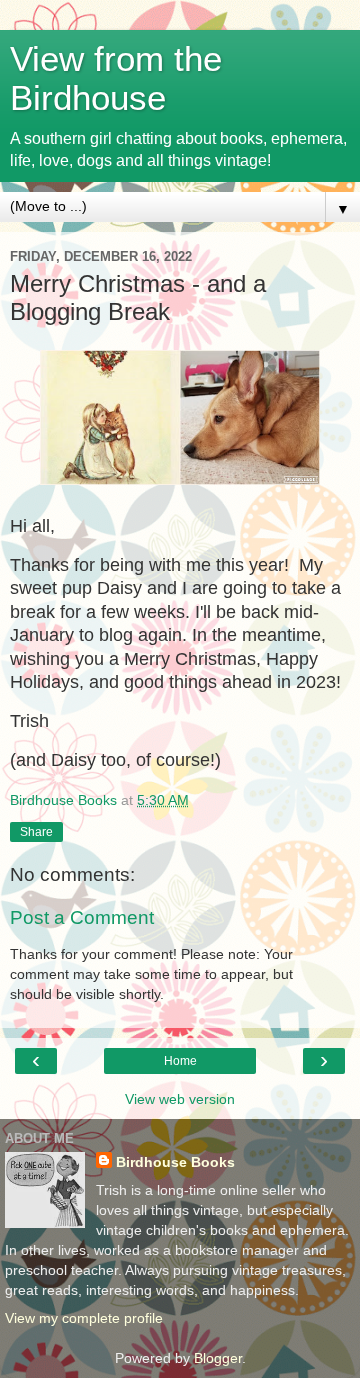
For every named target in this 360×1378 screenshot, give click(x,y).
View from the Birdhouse (116, 78)
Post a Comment (82, 917)
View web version (180, 1099)
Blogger (218, 1358)
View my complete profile (84, 1318)
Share (36, 832)
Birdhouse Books (175, 1162)
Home (180, 1061)
